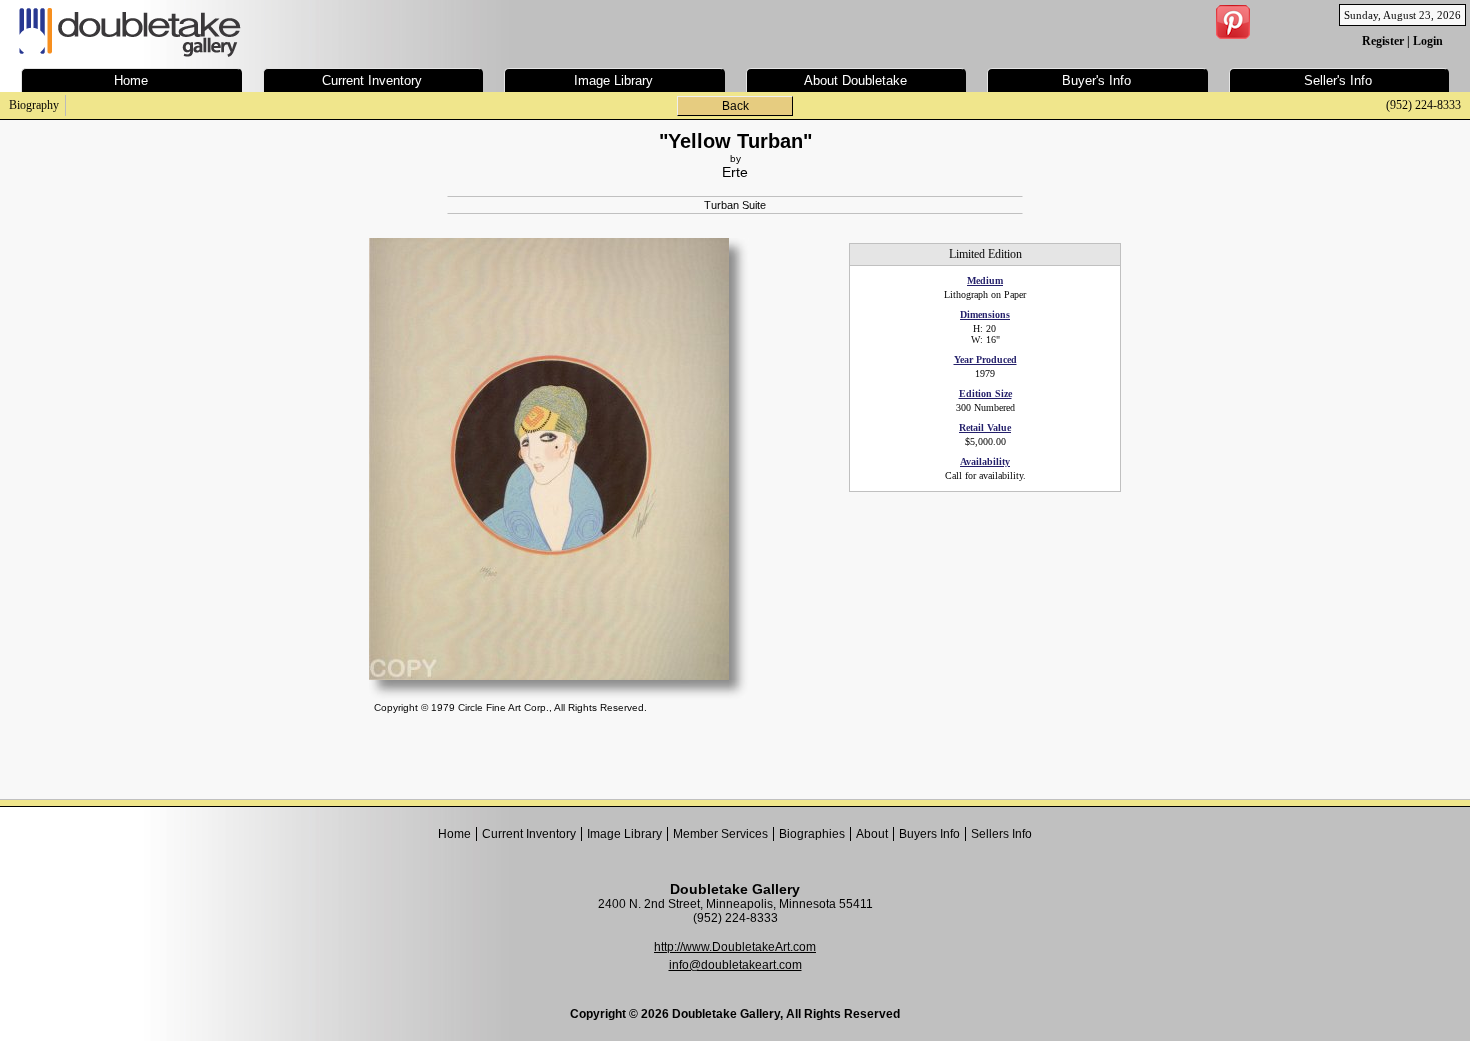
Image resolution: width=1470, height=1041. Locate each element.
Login (1428, 41)
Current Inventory (529, 834)
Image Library (624, 834)
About (872, 834)
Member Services (720, 834)
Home (454, 834)
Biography (34, 105)
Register (1383, 41)
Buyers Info (929, 834)
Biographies (812, 834)
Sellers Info (1001, 834)
